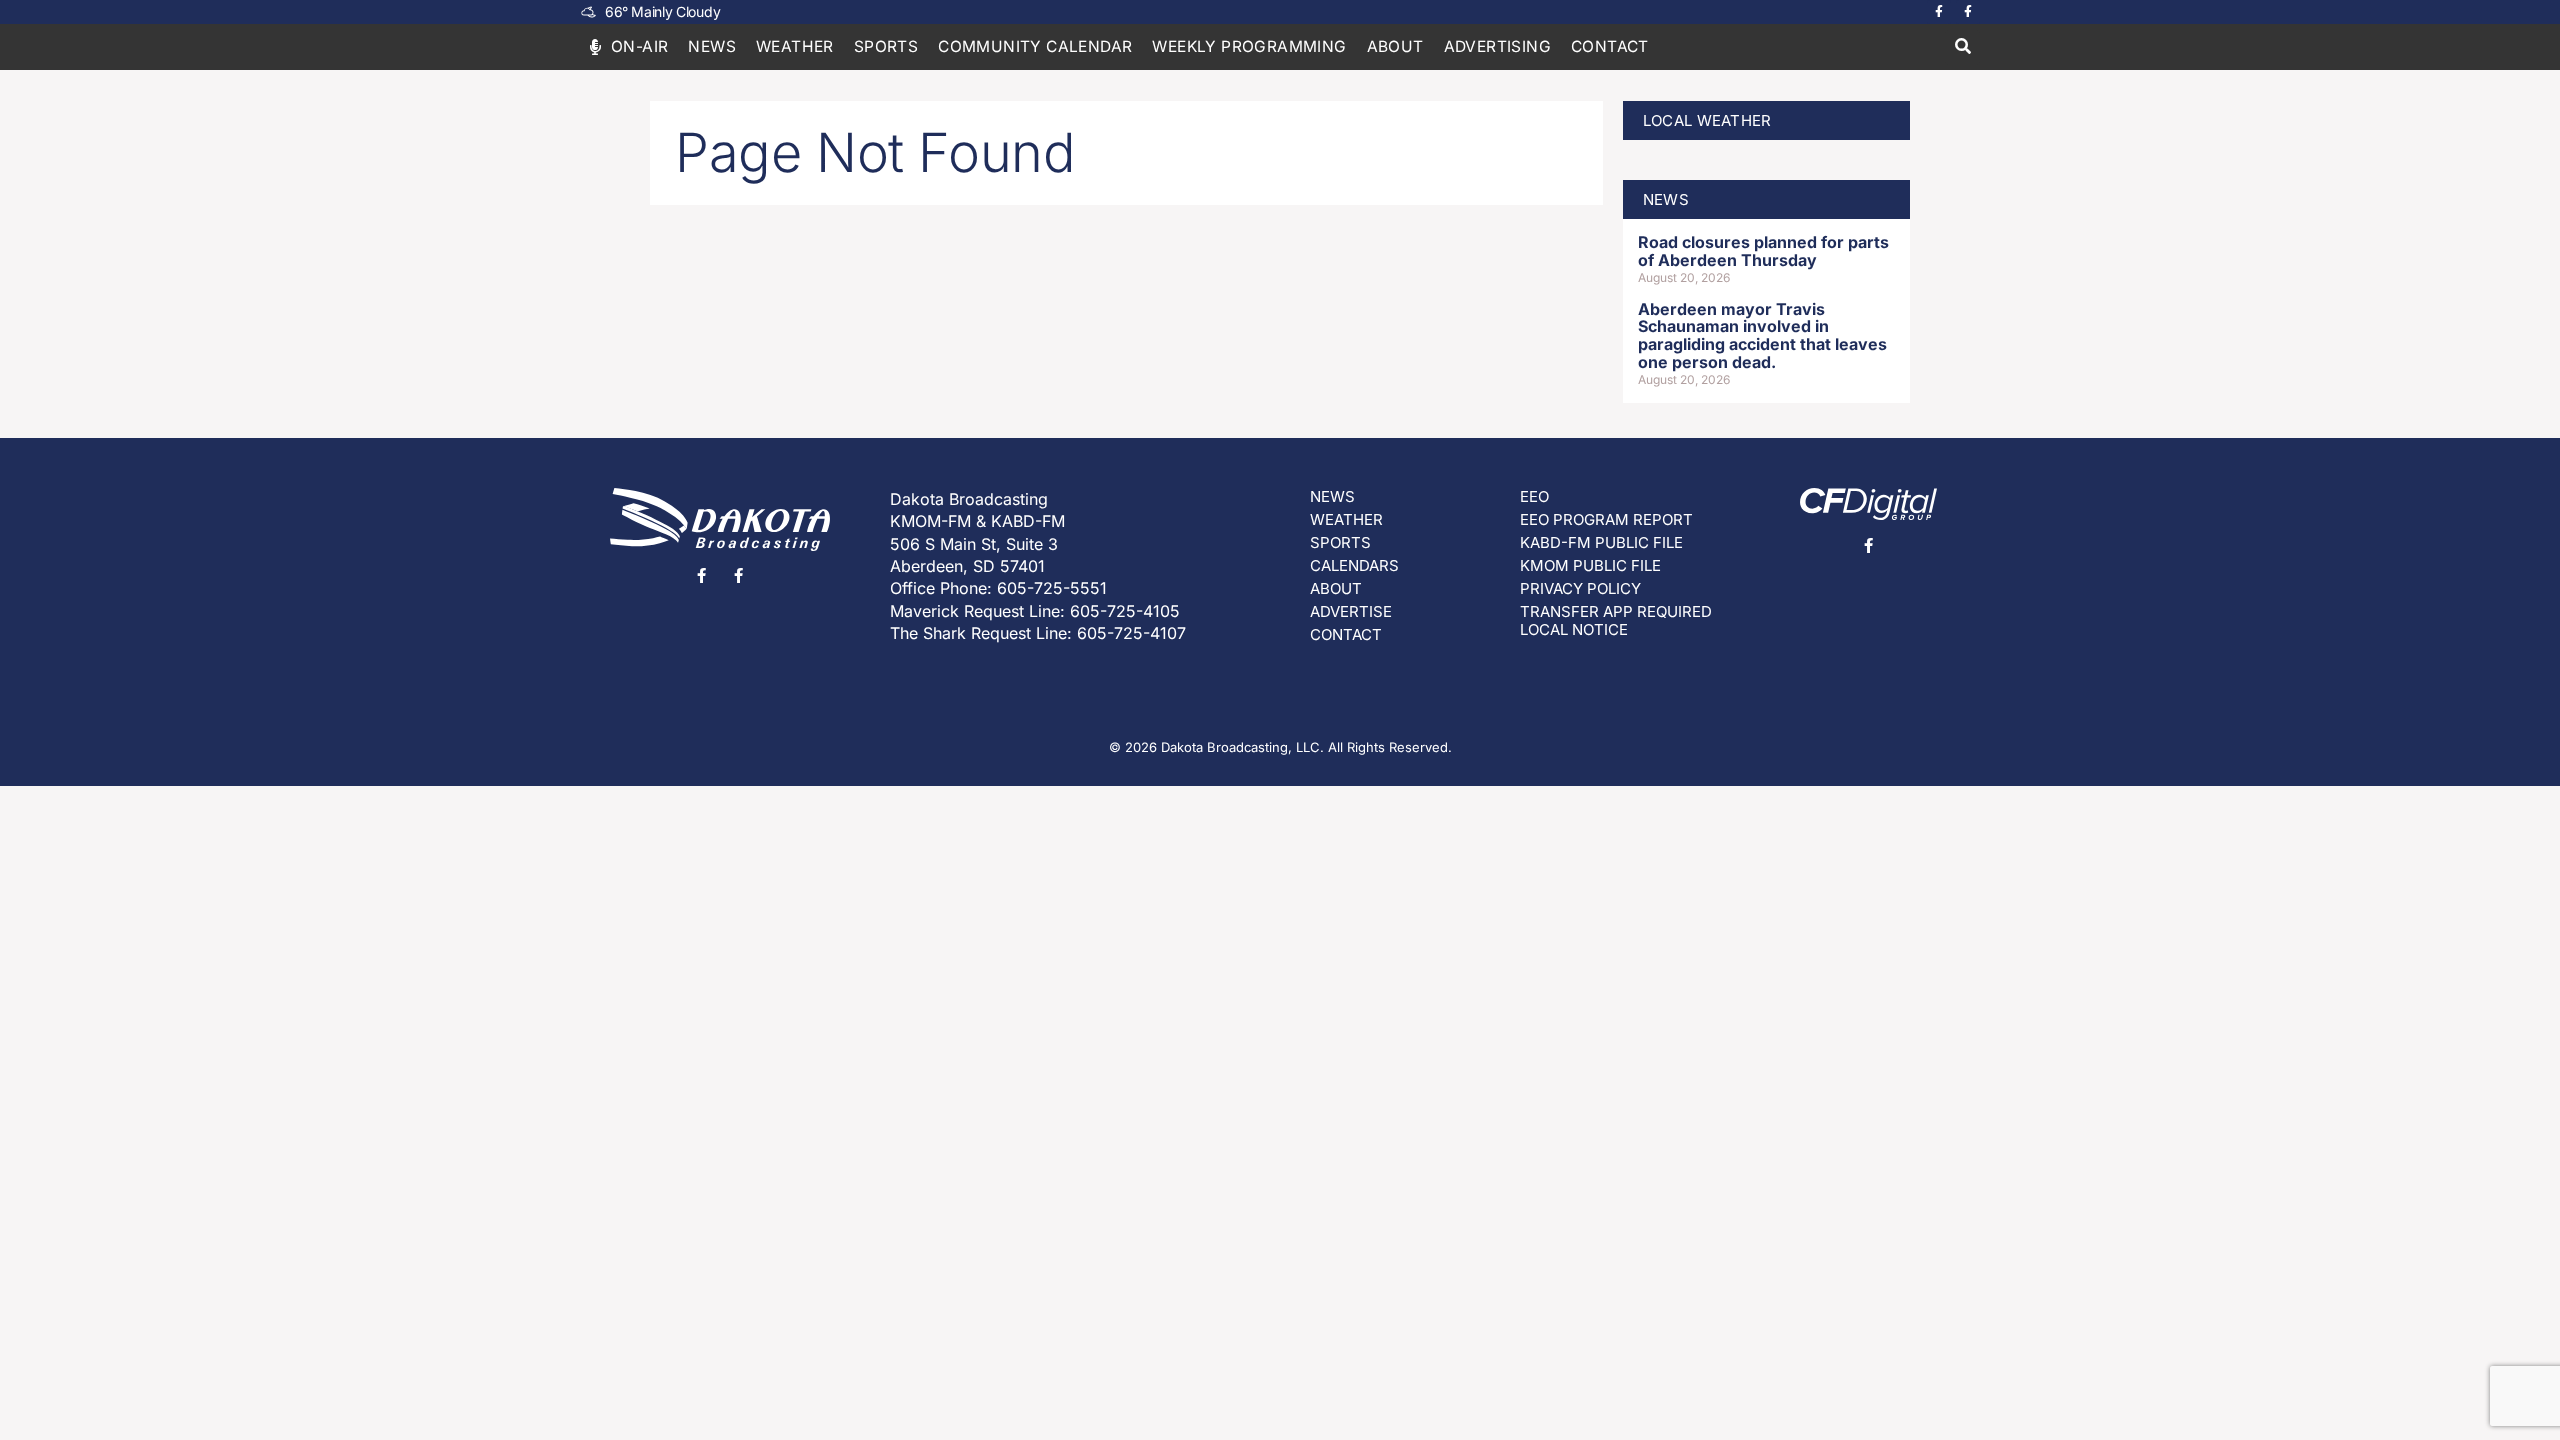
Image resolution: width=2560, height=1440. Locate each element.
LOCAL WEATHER (1707, 120)
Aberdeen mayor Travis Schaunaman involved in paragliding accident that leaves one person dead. (1762, 335)
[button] (1962, 47)
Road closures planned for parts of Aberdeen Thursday (1763, 251)
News (712, 46)
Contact (1610, 46)
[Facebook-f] (1939, 12)
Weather (795, 46)
